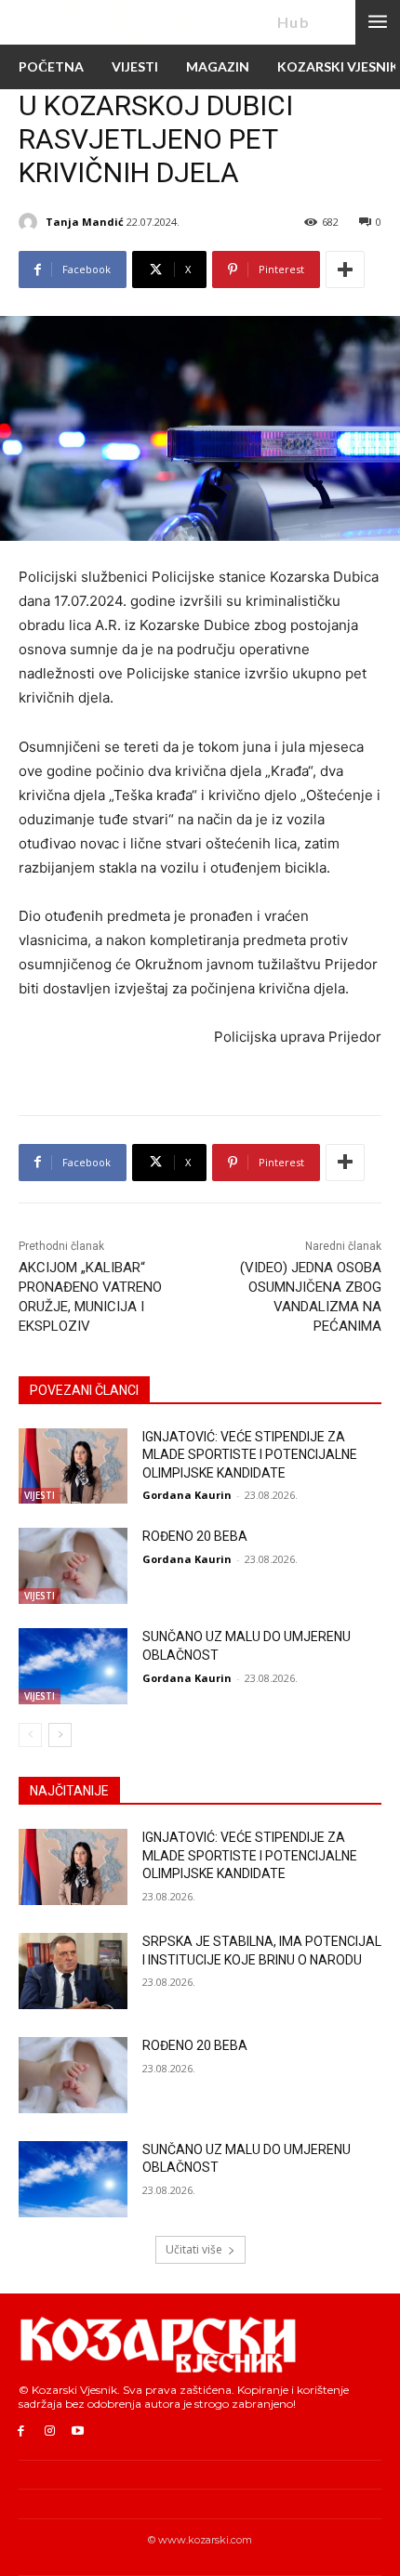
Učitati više (194, 2249)
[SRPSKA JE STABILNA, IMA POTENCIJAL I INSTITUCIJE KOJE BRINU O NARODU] (73, 1971)
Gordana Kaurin (187, 1495)
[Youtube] (79, 2431)
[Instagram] (50, 2431)
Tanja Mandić (85, 222)
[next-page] (60, 1735)
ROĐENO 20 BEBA (195, 1536)
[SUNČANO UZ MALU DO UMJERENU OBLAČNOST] (73, 1666)
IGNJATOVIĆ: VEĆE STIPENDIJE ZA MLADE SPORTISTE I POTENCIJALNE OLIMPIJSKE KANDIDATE (250, 1455)
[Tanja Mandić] (31, 222)
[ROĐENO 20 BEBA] (73, 1566)
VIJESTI (40, 1495)
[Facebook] (21, 2431)
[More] (345, 269)
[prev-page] (30, 1735)
